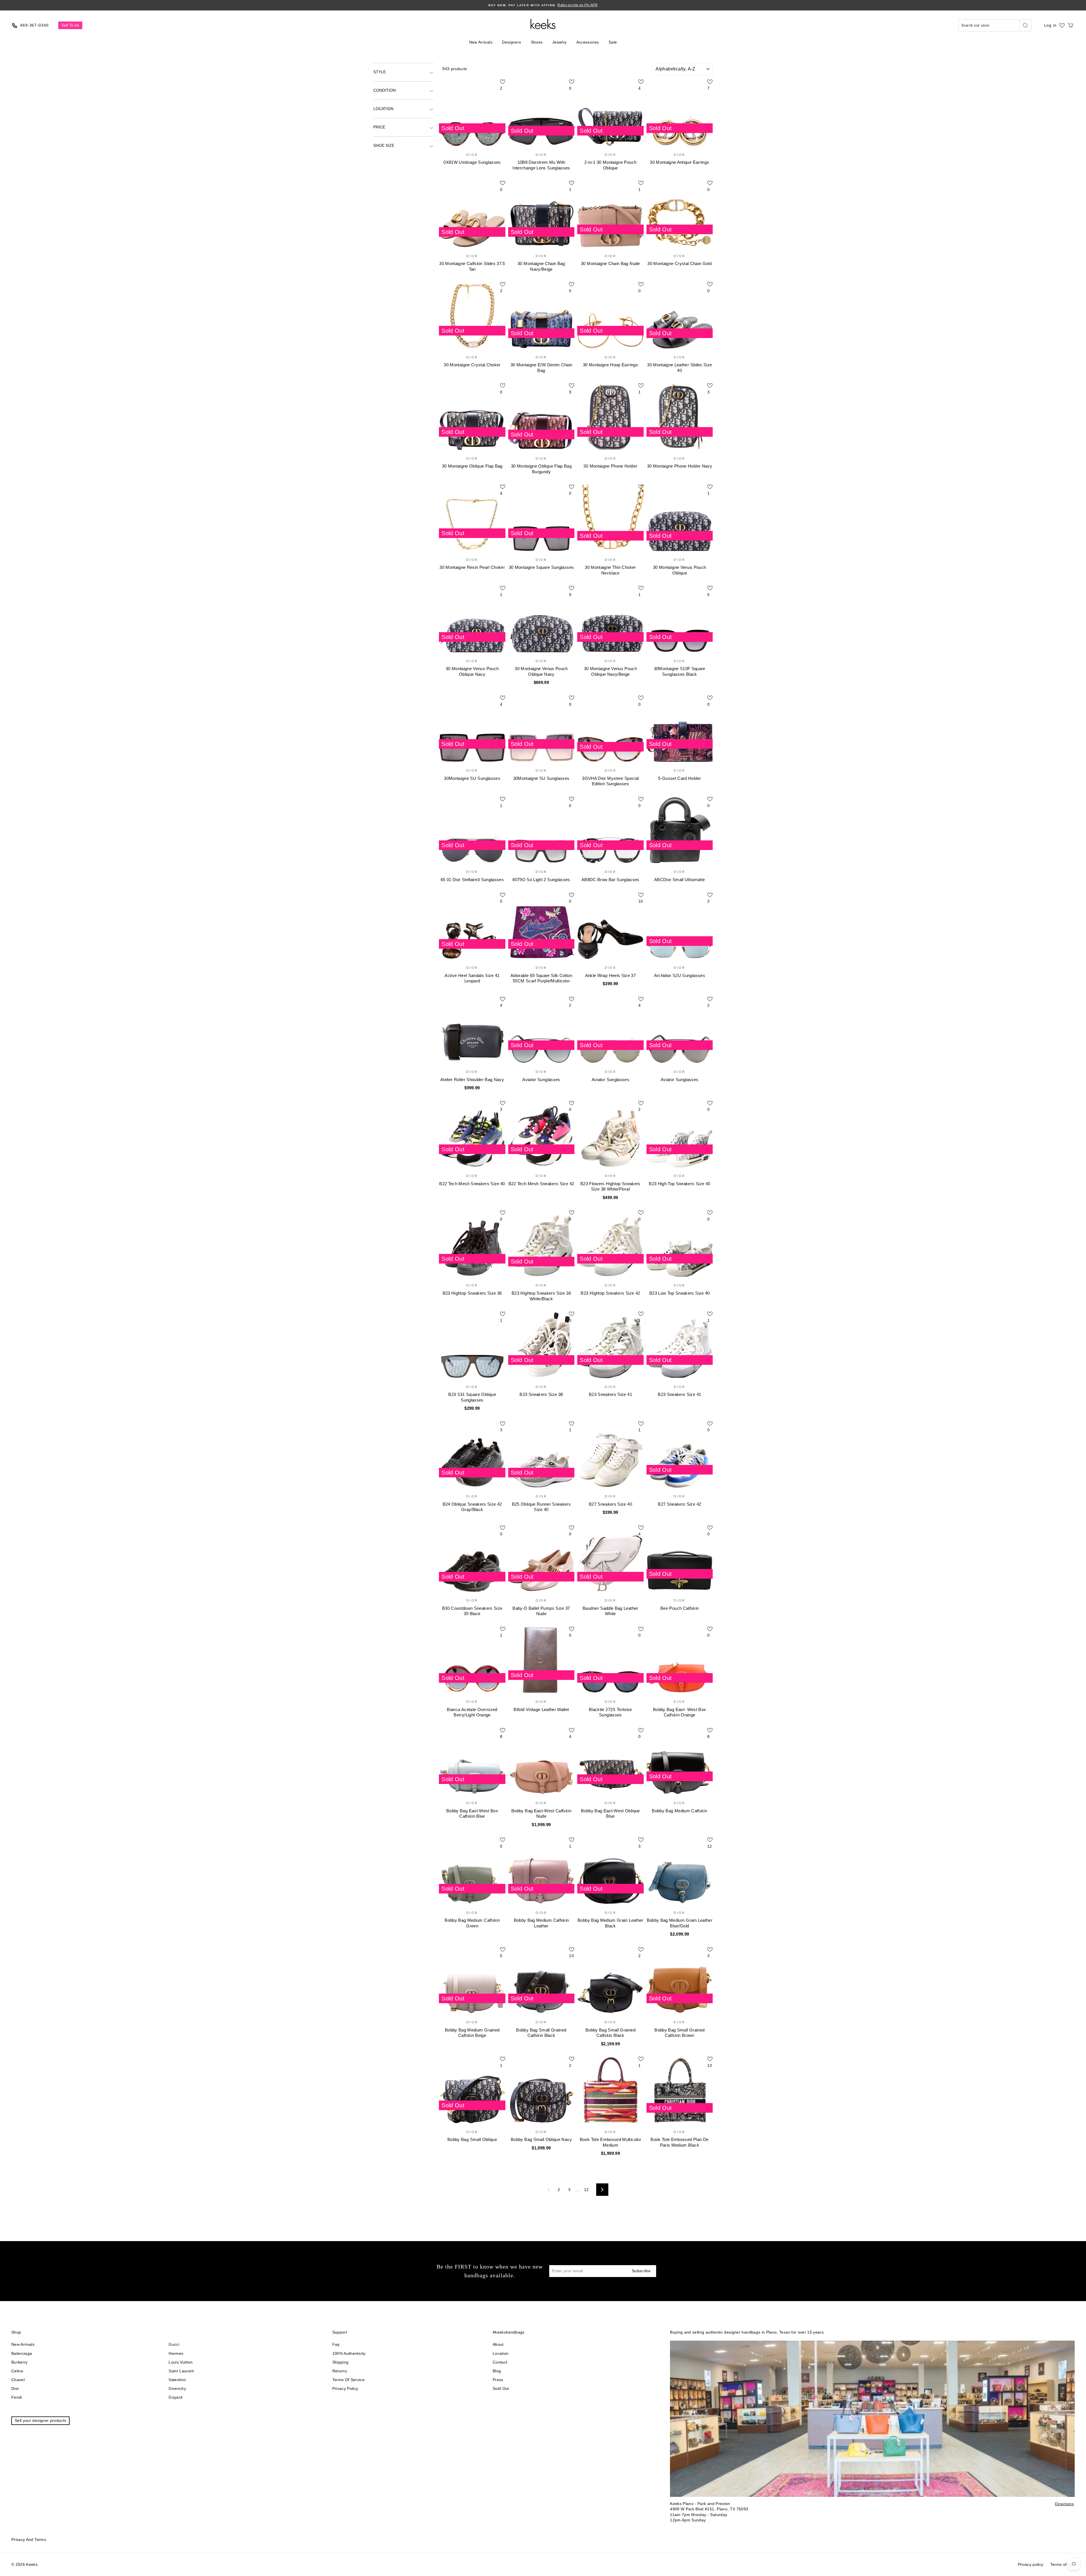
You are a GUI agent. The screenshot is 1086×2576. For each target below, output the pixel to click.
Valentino (177, 2380)
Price (379, 127)
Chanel (18, 2380)
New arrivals (23, 2344)
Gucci (174, 2344)
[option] (543, 5)
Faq (336, 2344)
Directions (1064, 2504)
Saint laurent (181, 2371)
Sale (613, 42)
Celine (17, 2371)
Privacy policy (345, 2388)
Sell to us (70, 25)
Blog (497, 2371)
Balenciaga (22, 2353)
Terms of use (1063, 2564)
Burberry (20, 2362)
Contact (500, 2362)
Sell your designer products (40, 2420)
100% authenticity (349, 2353)
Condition (384, 90)
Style (380, 72)
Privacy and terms (29, 2540)
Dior (15, 2388)
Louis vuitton (181, 2362)
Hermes (176, 2353)
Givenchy (177, 2388)
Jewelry (559, 42)
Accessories (588, 42)
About (498, 2344)
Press (498, 2380)
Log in (1050, 25)
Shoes (537, 42)
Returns (340, 2371)
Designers (511, 42)
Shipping (341, 2362)
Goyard (175, 2397)
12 (586, 2190)
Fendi (17, 2397)
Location (383, 109)
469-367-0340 (34, 25)
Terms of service (349, 2380)
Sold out (501, 2388)
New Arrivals (481, 42)
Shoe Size (384, 145)
